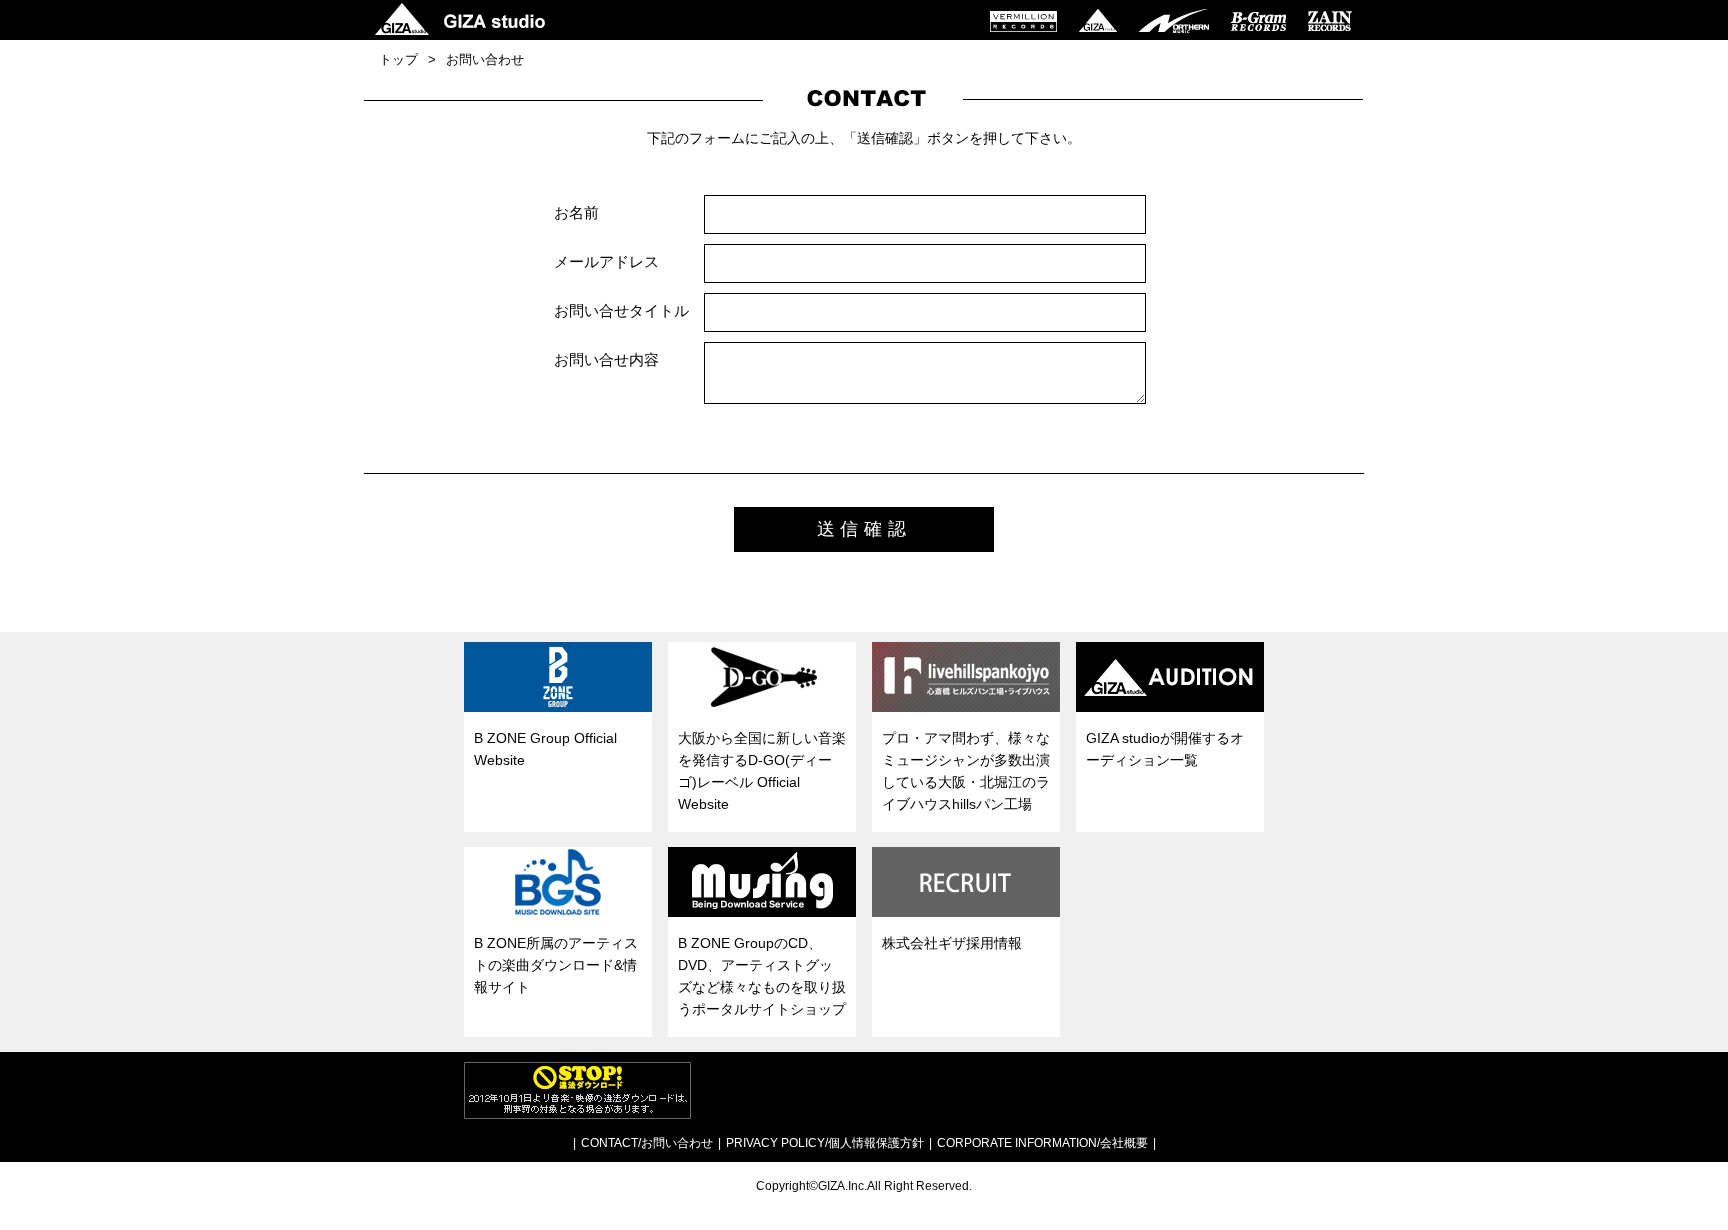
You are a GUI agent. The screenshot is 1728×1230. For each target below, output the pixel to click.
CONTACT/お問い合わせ (647, 1143)
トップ (398, 59)
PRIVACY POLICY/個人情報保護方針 (825, 1143)
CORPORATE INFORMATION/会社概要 (1042, 1143)
